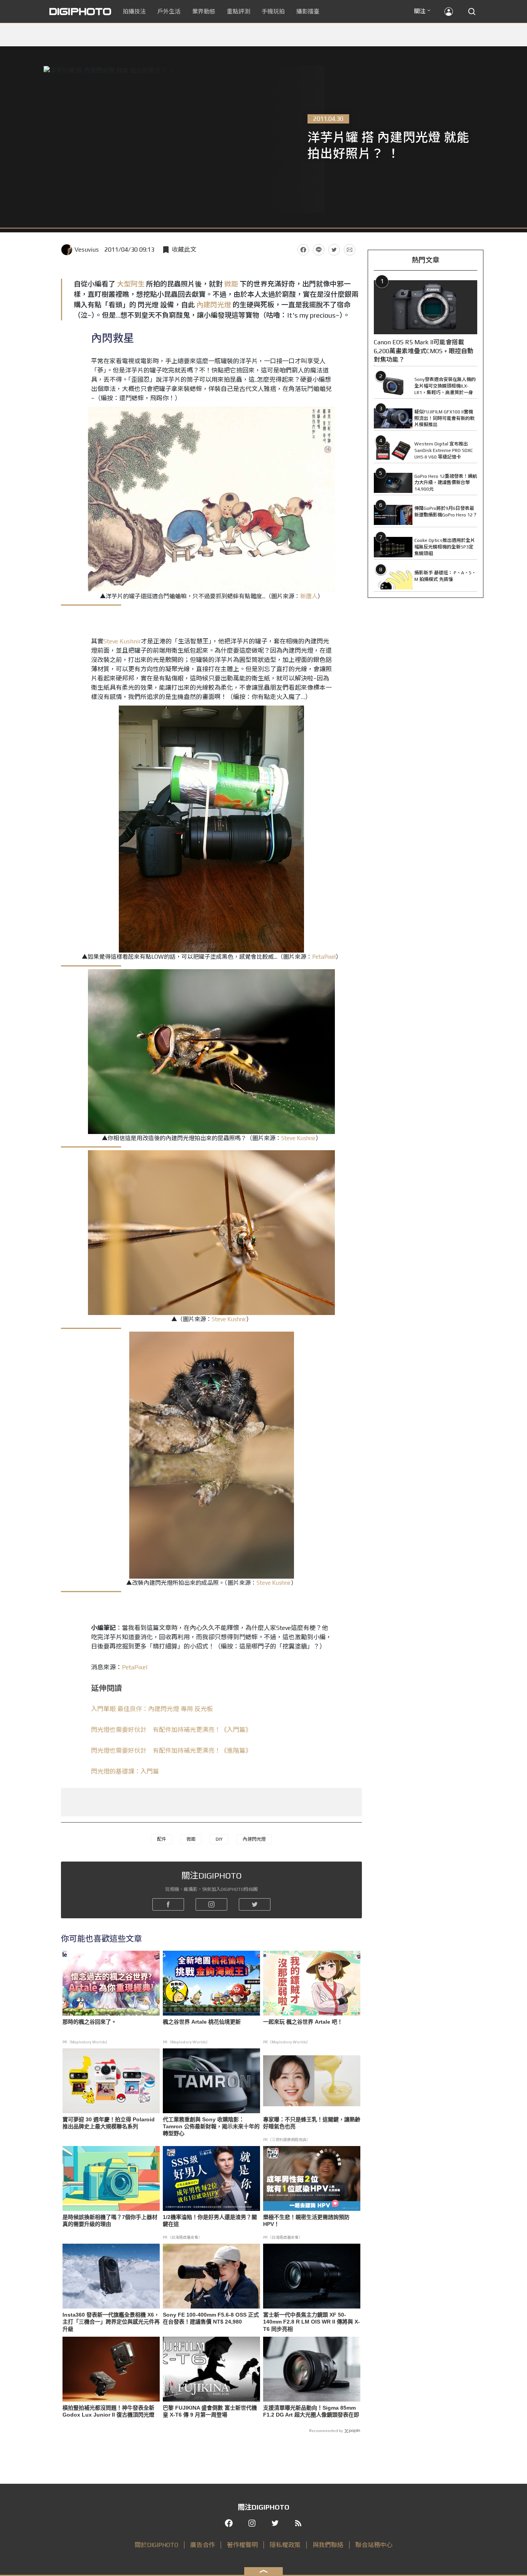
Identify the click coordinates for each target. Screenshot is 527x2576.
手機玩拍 (273, 11)
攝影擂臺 (308, 11)
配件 (162, 1839)
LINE (319, 250)
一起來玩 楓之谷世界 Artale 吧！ (303, 2022)
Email (350, 250)
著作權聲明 (242, 2545)
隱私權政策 (285, 2545)
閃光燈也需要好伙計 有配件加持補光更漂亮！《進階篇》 (171, 1751)
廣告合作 (203, 2545)
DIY (219, 1839)
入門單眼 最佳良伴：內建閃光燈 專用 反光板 (152, 1709)
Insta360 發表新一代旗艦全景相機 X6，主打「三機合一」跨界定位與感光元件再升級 (111, 2322)
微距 (231, 284)
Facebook (303, 250)
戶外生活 (169, 11)
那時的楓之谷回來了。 (90, 2022)
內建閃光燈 (214, 305)
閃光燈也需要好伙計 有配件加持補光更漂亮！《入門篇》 (171, 1730)
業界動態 (204, 11)
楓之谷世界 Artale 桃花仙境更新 (202, 2022)
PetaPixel (324, 957)
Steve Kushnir (122, 641)
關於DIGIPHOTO (156, 2545)
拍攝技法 (134, 11)
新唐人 (309, 596)
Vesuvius (87, 250)
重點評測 (238, 11)
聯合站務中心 (374, 2545)
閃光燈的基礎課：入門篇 (125, 1771)
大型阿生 (131, 284)
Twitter (334, 250)
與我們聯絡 (328, 2545)
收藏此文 (184, 250)
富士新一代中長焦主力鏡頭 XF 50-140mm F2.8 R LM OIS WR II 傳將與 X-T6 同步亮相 (312, 2322)
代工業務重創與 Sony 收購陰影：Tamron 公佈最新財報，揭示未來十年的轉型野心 (211, 2126)
